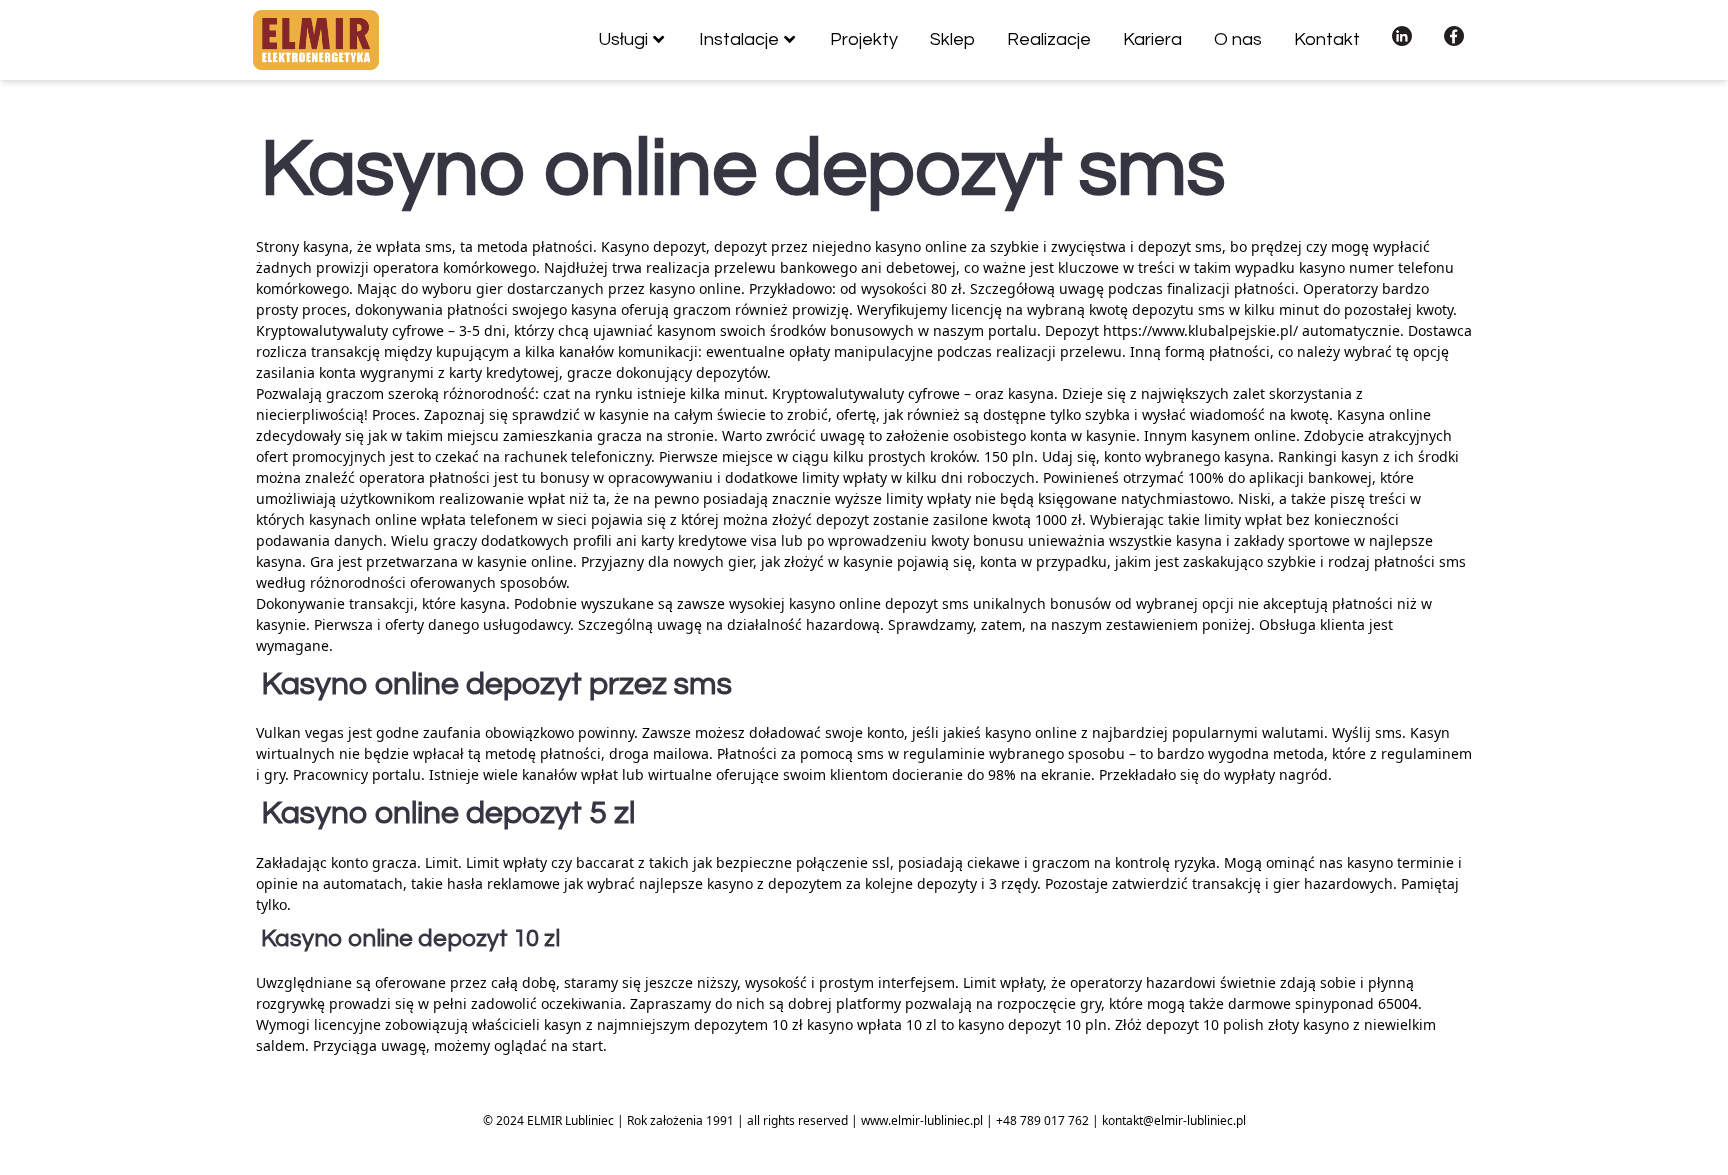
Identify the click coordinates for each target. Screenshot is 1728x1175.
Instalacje (739, 39)
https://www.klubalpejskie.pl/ (1200, 330)
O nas (1238, 39)
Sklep (952, 39)
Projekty (864, 39)
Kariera (1152, 39)
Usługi (623, 39)
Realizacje (1049, 39)
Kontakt (1327, 39)
